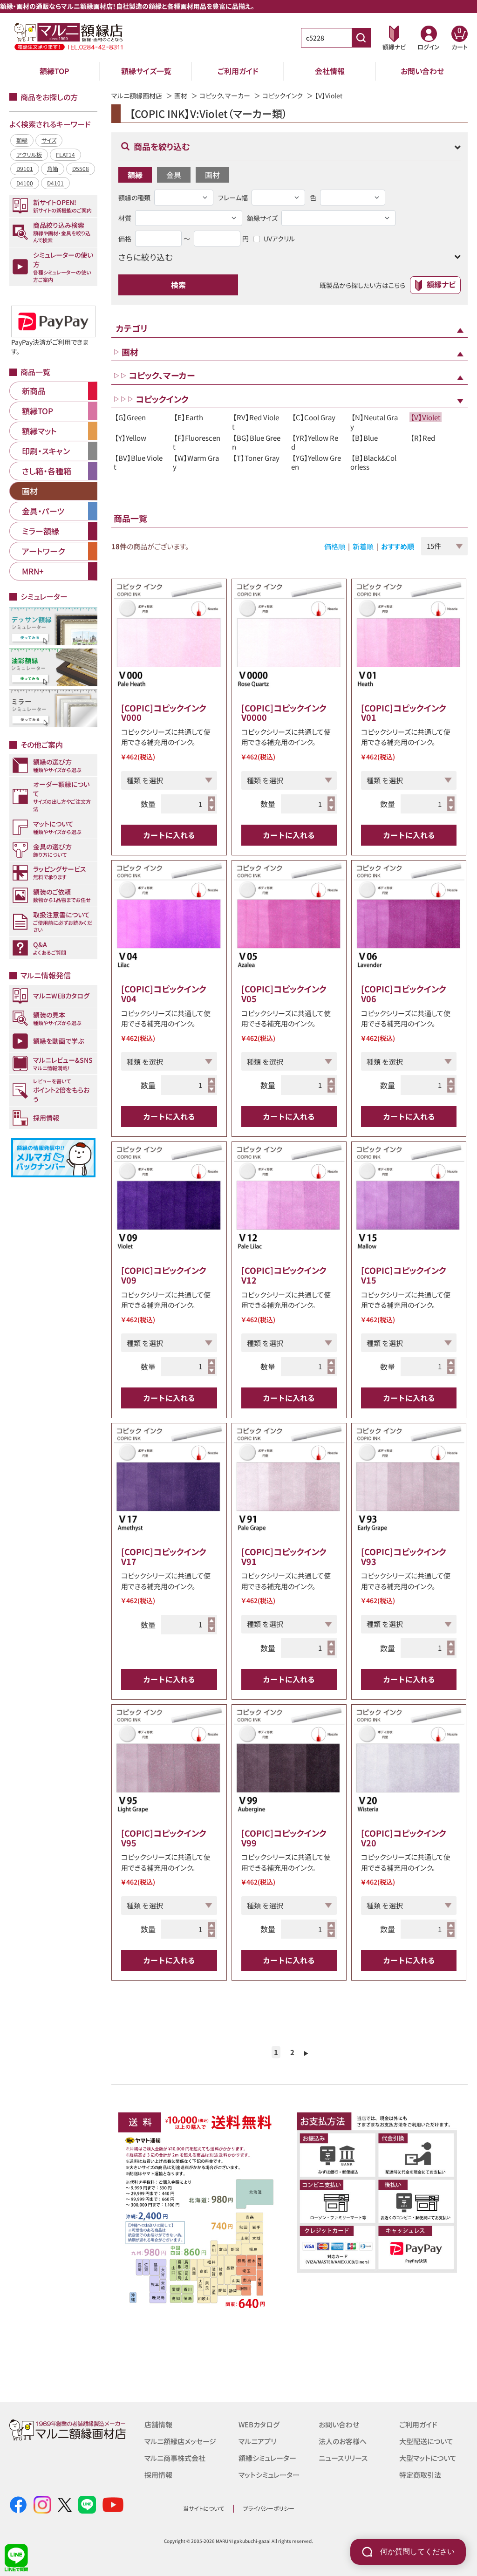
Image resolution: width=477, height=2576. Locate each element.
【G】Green (130, 417)
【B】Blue (365, 438)
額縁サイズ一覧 (146, 71)
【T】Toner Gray (256, 458)
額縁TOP (55, 71)
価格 (125, 239)
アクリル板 (29, 154)
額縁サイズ (262, 218)
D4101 (55, 183)
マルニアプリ (257, 2441)
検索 (178, 285)
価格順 (335, 546)
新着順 (363, 546)
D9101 (25, 168)
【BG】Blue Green (256, 442)
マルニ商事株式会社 (175, 2458)
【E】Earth (188, 417)
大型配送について (426, 2441)
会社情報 (330, 71)
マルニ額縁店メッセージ (180, 2441)
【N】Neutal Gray (374, 422)
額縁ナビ (441, 284)
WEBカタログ (259, 2424)
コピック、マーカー (225, 96)
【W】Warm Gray (196, 462)
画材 (181, 96)
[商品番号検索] (361, 38)
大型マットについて (428, 2458)
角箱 (53, 168)
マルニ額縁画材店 (137, 96)
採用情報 (158, 2475)
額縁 (22, 140)
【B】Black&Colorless (373, 462)
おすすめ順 (398, 546)
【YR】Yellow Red (315, 442)
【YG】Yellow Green (316, 462)
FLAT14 (65, 154)
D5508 (81, 168)
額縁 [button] (135, 175)
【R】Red (423, 438)
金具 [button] (174, 175)
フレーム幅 (233, 198)
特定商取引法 (420, 2475)
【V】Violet (426, 417)
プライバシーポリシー (269, 2508)
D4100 (25, 183)
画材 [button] (212, 175)
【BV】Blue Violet (138, 462)
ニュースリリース (343, 2458)
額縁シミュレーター (267, 2458)
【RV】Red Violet (256, 422)
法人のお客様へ (343, 2441)
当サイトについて (204, 2508)
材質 (125, 218)
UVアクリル (279, 239)
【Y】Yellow (130, 438)
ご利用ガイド (238, 71)
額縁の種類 (134, 198)
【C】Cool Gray (314, 417)
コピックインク (283, 96)
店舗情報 (158, 2424)
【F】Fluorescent (197, 442)
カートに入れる (169, 835)
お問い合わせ (422, 71)
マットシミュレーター (269, 2475)
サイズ (49, 140)
